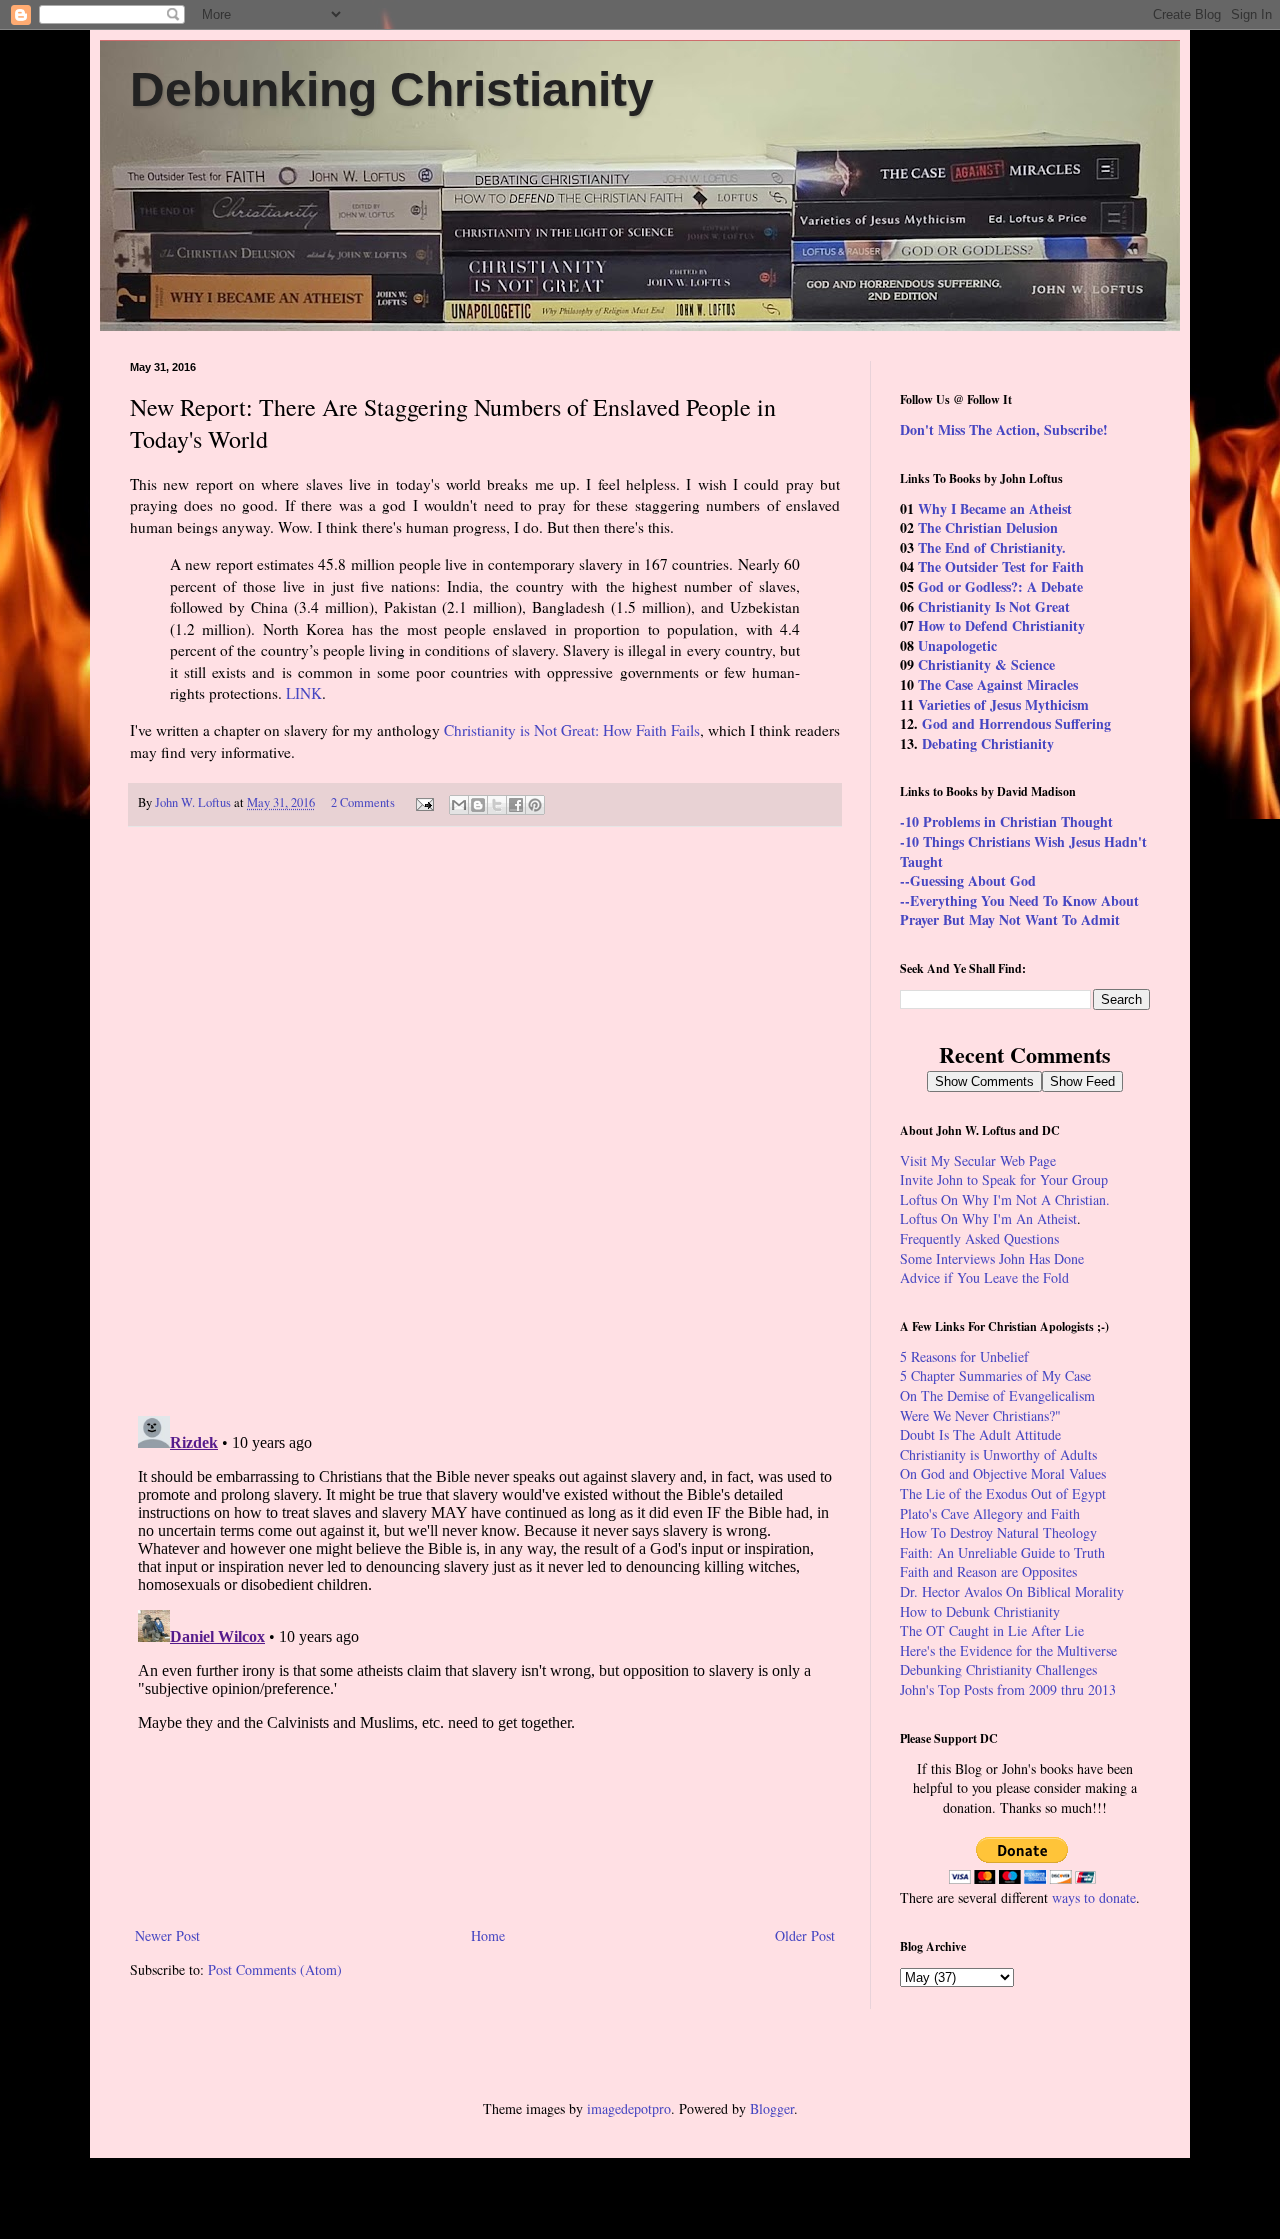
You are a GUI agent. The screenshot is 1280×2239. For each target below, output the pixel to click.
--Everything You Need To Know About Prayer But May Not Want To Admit (1019, 910)
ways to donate (1094, 1897)
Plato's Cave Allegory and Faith (990, 1513)
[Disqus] (485, 1121)
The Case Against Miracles (998, 684)
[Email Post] (423, 802)
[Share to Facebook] (516, 805)
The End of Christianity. (992, 547)
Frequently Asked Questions (979, 1238)
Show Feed (1082, 1081)
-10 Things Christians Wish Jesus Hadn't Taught (1023, 851)
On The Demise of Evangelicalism (997, 1395)
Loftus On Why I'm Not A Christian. (1005, 1199)
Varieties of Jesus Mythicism (1003, 704)
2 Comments (363, 802)
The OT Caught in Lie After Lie (992, 1630)
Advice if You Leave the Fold (984, 1277)
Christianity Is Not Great (994, 606)
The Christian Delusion (988, 527)
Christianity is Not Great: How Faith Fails (572, 730)
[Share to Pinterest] (535, 805)
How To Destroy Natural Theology (998, 1532)
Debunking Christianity (392, 89)
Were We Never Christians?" (980, 1415)
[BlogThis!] (478, 805)
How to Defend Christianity (1001, 625)
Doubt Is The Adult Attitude (980, 1434)
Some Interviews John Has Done (992, 1258)
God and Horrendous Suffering (1016, 723)
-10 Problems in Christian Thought (1006, 821)
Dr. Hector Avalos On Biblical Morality (1012, 1591)
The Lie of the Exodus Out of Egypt (1003, 1493)
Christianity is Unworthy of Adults (998, 1454)
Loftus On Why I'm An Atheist (988, 1218)
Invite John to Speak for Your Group (1004, 1179)
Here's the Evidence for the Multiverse (1008, 1650)
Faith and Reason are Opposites (988, 1571)
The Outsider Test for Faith (1001, 566)
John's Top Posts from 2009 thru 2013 (1008, 1689)
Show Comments (984, 1081)
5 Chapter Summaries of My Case (995, 1375)
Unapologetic (957, 645)
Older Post (805, 1935)
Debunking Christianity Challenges (998, 1669)
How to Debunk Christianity (980, 1611)
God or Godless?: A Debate (1000, 586)
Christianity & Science (986, 664)
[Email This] (459, 805)
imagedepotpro (629, 2108)
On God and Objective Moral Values (1003, 1473)
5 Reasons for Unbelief (964, 1356)
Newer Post (167, 1935)
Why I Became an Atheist (995, 508)
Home (488, 1935)
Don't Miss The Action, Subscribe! (1004, 429)
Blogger (772, 2108)
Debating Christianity (988, 743)
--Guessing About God (968, 880)
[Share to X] (497, 805)
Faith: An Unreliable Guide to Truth (1002, 1552)
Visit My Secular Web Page (978, 1160)
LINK (304, 693)
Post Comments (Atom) (275, 1969)
